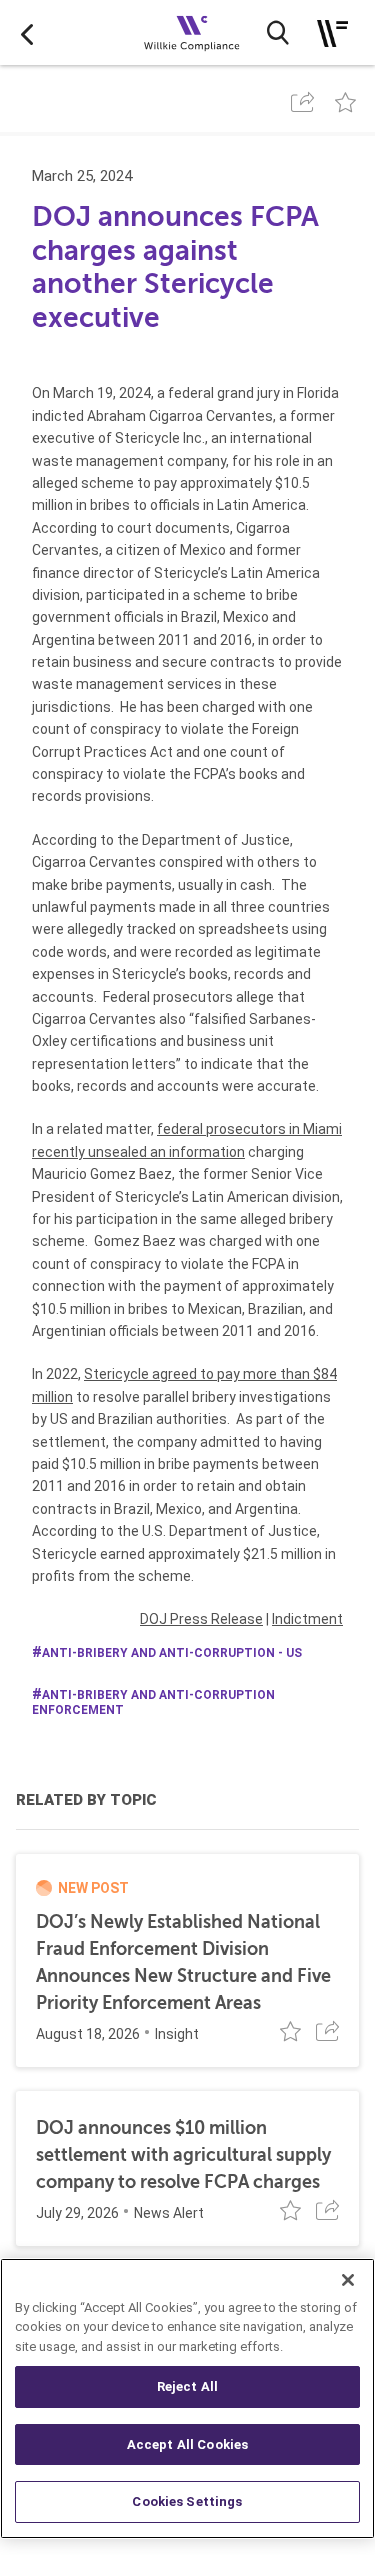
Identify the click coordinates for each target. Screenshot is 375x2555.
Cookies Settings (187, 2501)
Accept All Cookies (187, 2444)
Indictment (307, 1619)
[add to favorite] (345, 102)
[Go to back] (27, 33)
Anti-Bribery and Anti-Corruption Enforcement (153, 1702)
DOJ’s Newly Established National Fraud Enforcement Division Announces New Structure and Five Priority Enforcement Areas (183, 1962)
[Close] (348, 2280)
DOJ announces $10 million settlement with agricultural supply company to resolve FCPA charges (183, 2155)
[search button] (278, 33)
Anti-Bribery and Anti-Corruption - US (172, 1653)
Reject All (187, 2386)
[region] (187, 2398)
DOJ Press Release (201, 1619)
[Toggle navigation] (332, 33)
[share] (302, 102)
